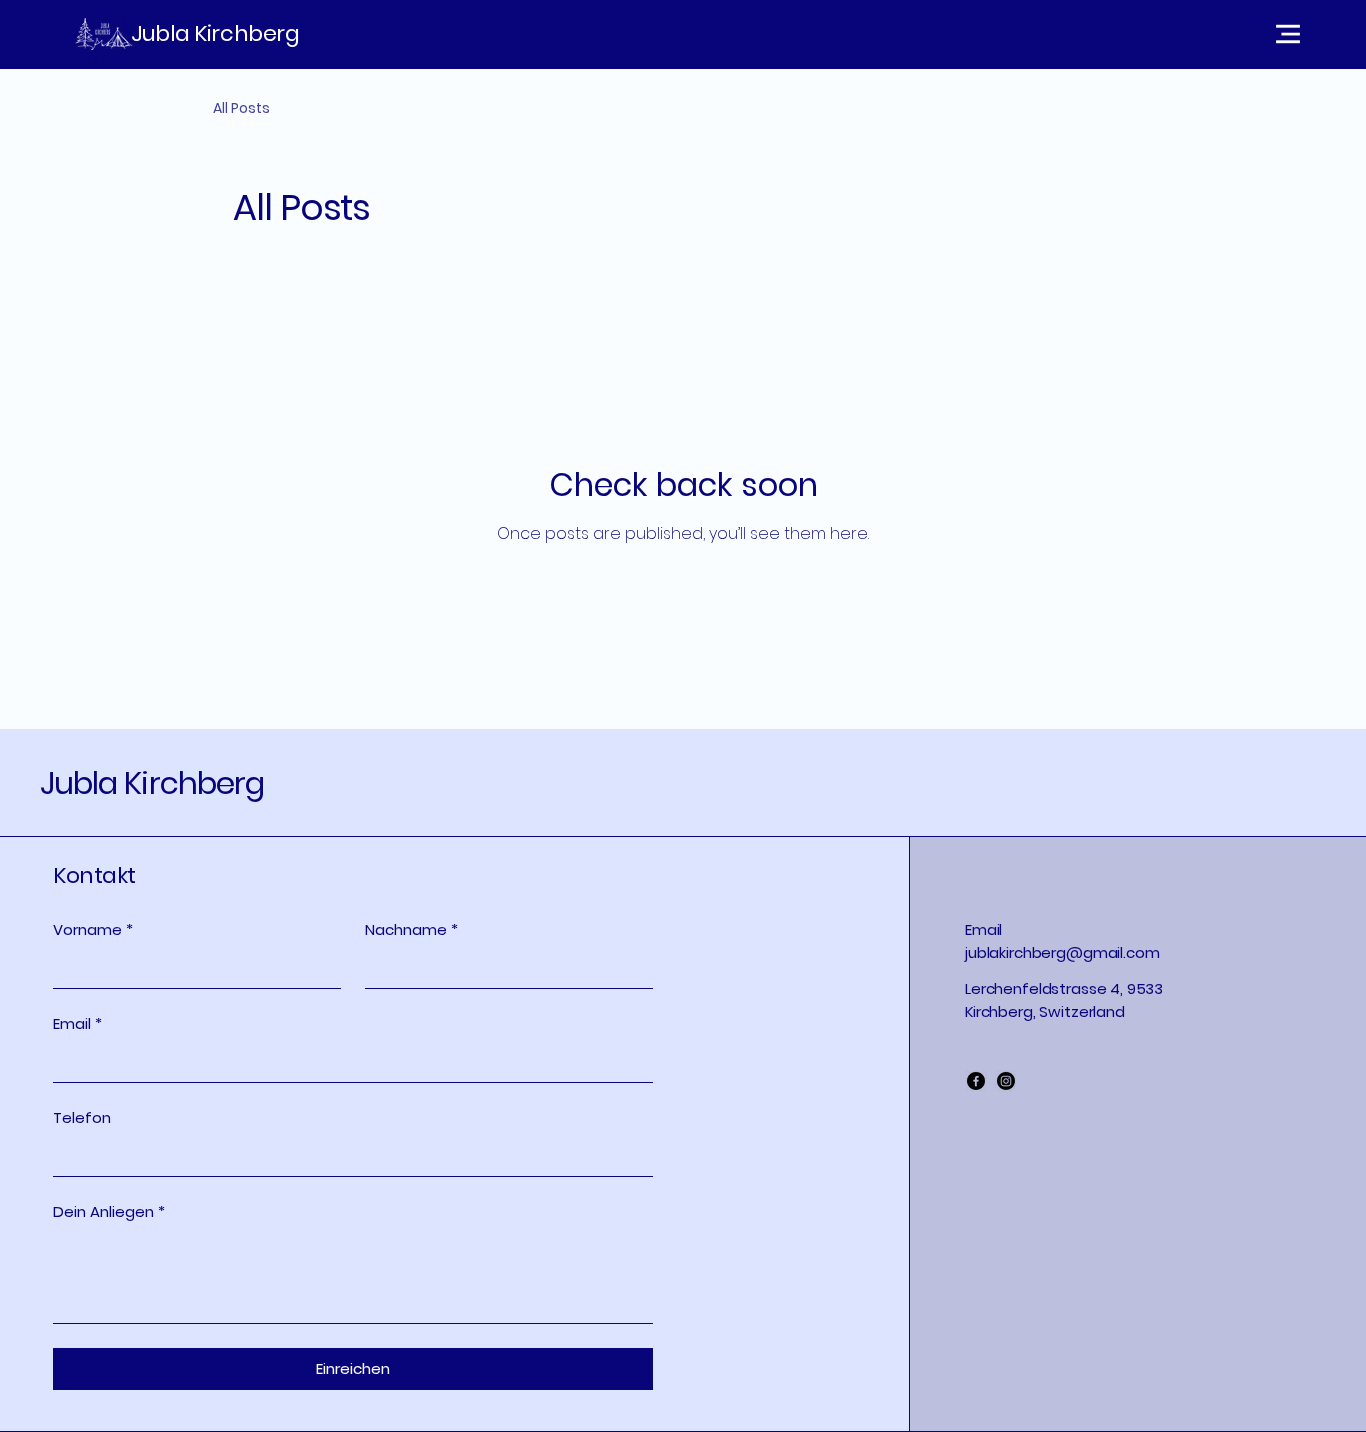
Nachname (411, 929)
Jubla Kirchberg (215, 33)
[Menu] (1106, 34)
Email (77, 1023)
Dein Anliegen (109, 1211)
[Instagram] (1006, 1081)
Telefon (82, 1117)
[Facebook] (976, 1081)
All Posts (241, 108)
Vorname (93, 929)
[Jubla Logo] (104, 34)
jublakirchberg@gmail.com (1062, 952)
